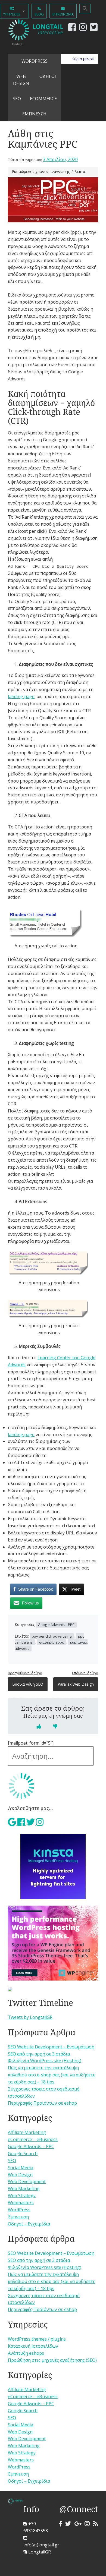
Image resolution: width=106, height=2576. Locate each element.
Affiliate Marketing (27, 2132)
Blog (39, 14)
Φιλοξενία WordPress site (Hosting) (45, 2061)
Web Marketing (24, 2189)
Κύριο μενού (83, 59)
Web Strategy (22, 2196)
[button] (85, 9)
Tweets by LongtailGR (30, 2017)
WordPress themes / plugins (37, 2339)
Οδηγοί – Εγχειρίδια (29, 2224)
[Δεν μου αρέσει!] (55, 1726)
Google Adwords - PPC (56, 1625)
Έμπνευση (18, 2217)
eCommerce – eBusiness (33, 2139)
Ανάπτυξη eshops (26, 2353)
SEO (17, 99)
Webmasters (21, 2203)
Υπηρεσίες (12, 14)
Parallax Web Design (76, 1684)
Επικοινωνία (63, 14)
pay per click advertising (52, 1636)
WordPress (35, 61)
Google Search (23, 2154)
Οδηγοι (48, 76)
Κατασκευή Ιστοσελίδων (33, 2346)
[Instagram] (82, 29)
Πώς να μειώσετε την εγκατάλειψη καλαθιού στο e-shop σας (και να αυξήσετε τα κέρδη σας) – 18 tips (52, 2075)
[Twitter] (93, 29)
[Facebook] (71, 29)
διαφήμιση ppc (51, 1642)
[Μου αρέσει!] (39, 1726)
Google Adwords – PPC (31, 2146)
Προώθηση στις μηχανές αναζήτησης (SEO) (52, 2360)
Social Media (21, 2168)
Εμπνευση (34, 114)
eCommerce (43, 99)
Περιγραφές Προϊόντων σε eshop (42, 2103)
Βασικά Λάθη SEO (28, 1684)
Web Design (21, 80)
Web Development (27, 2181)
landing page (21, 696)
